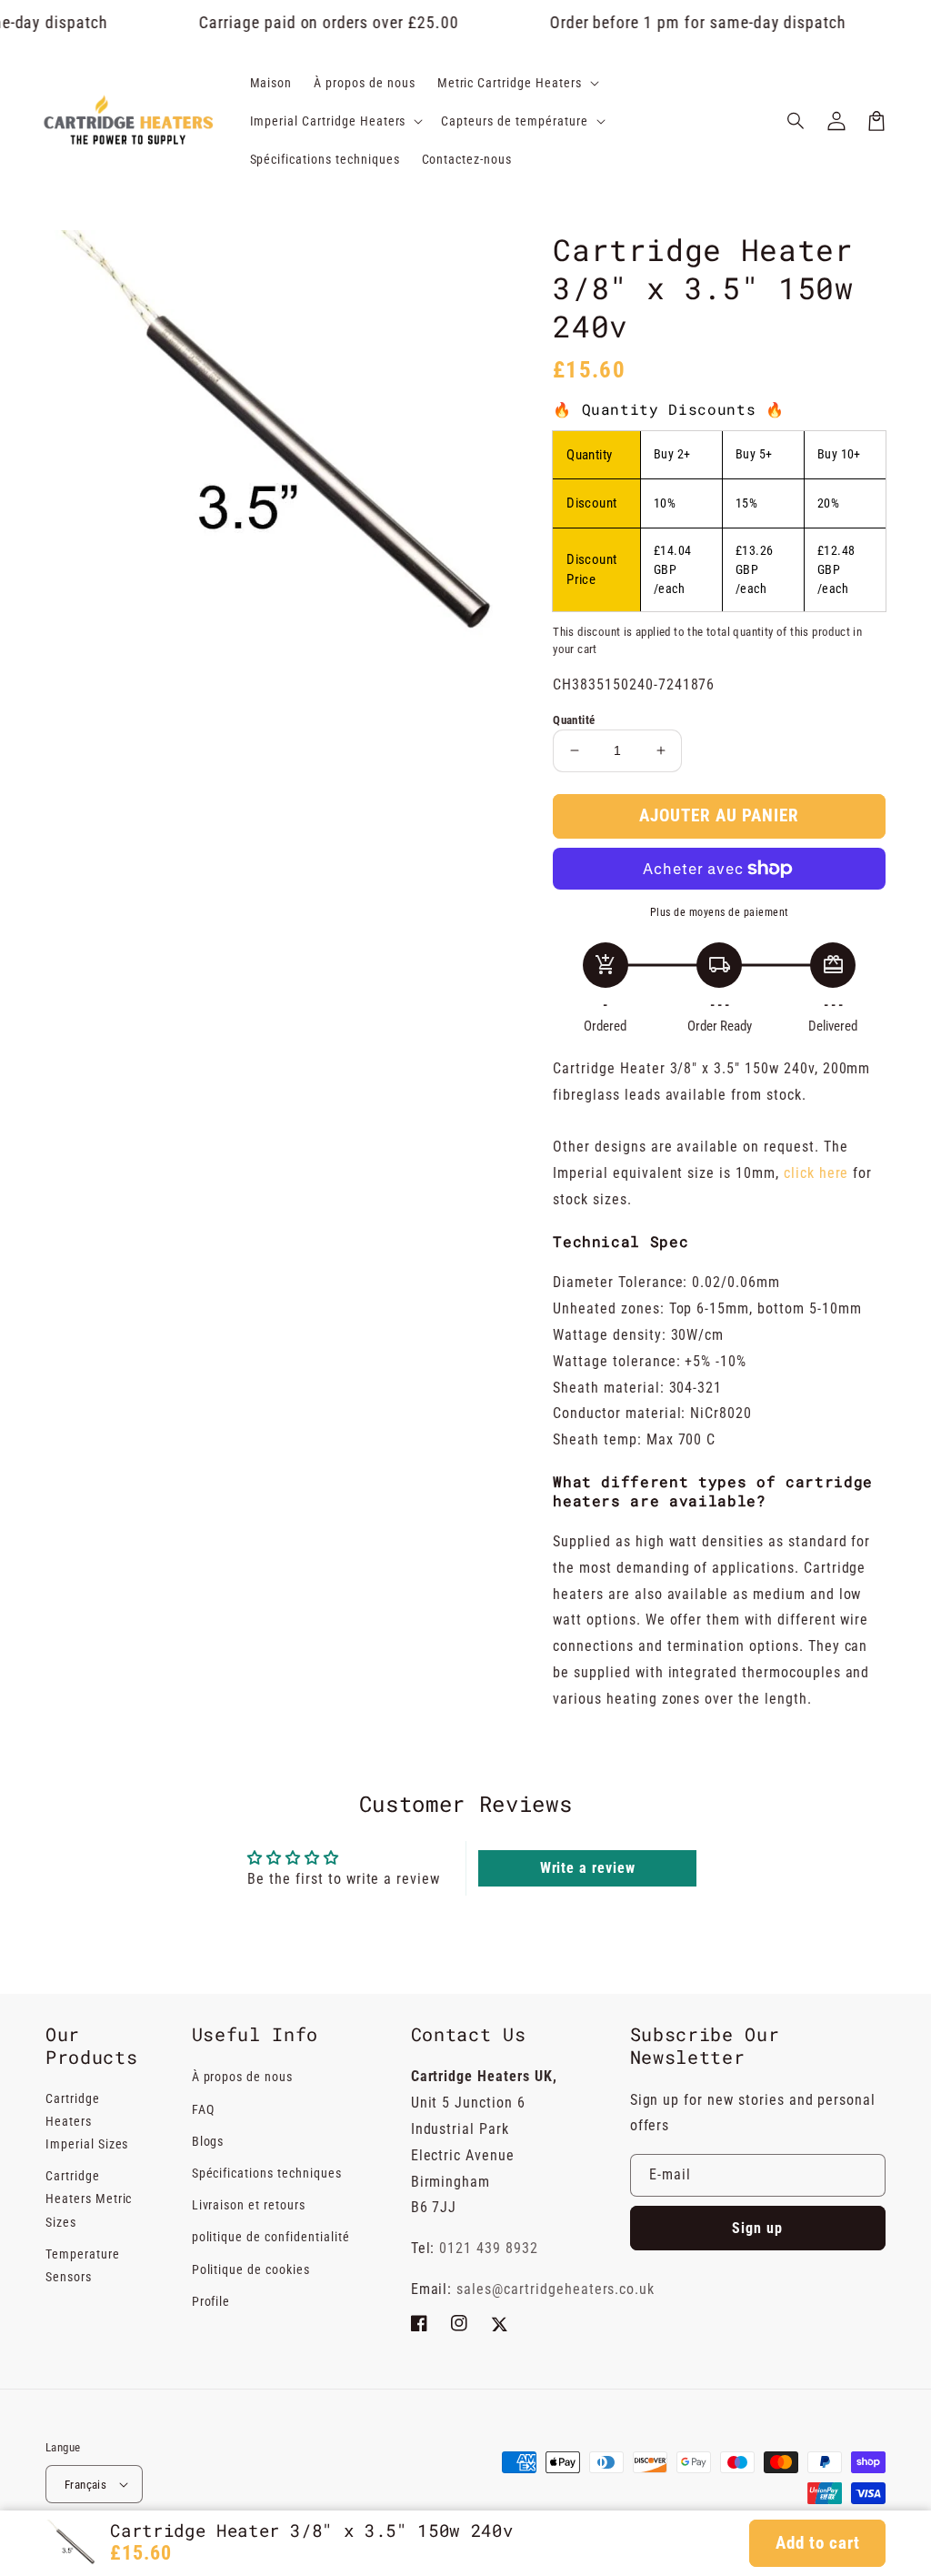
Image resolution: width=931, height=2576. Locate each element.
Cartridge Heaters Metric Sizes (89, 2199)
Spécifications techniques (267, 2173)
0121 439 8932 (488, 2248)
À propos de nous (242, 2077)
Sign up (757, 2228)
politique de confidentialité (271, 2237)
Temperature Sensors (83, 2265)
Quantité (574, 720)
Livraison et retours (249, 2205)
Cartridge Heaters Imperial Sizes (87, 2121)
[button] (796, 121)
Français (85, 2485)
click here (816, 1173)
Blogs (208, 2141)
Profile (211, 2301)
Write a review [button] (588, 1868)
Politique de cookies (251, 2269)
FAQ (203, 2109)
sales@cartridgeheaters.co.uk (556, 2289)
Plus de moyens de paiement (720, 912)
